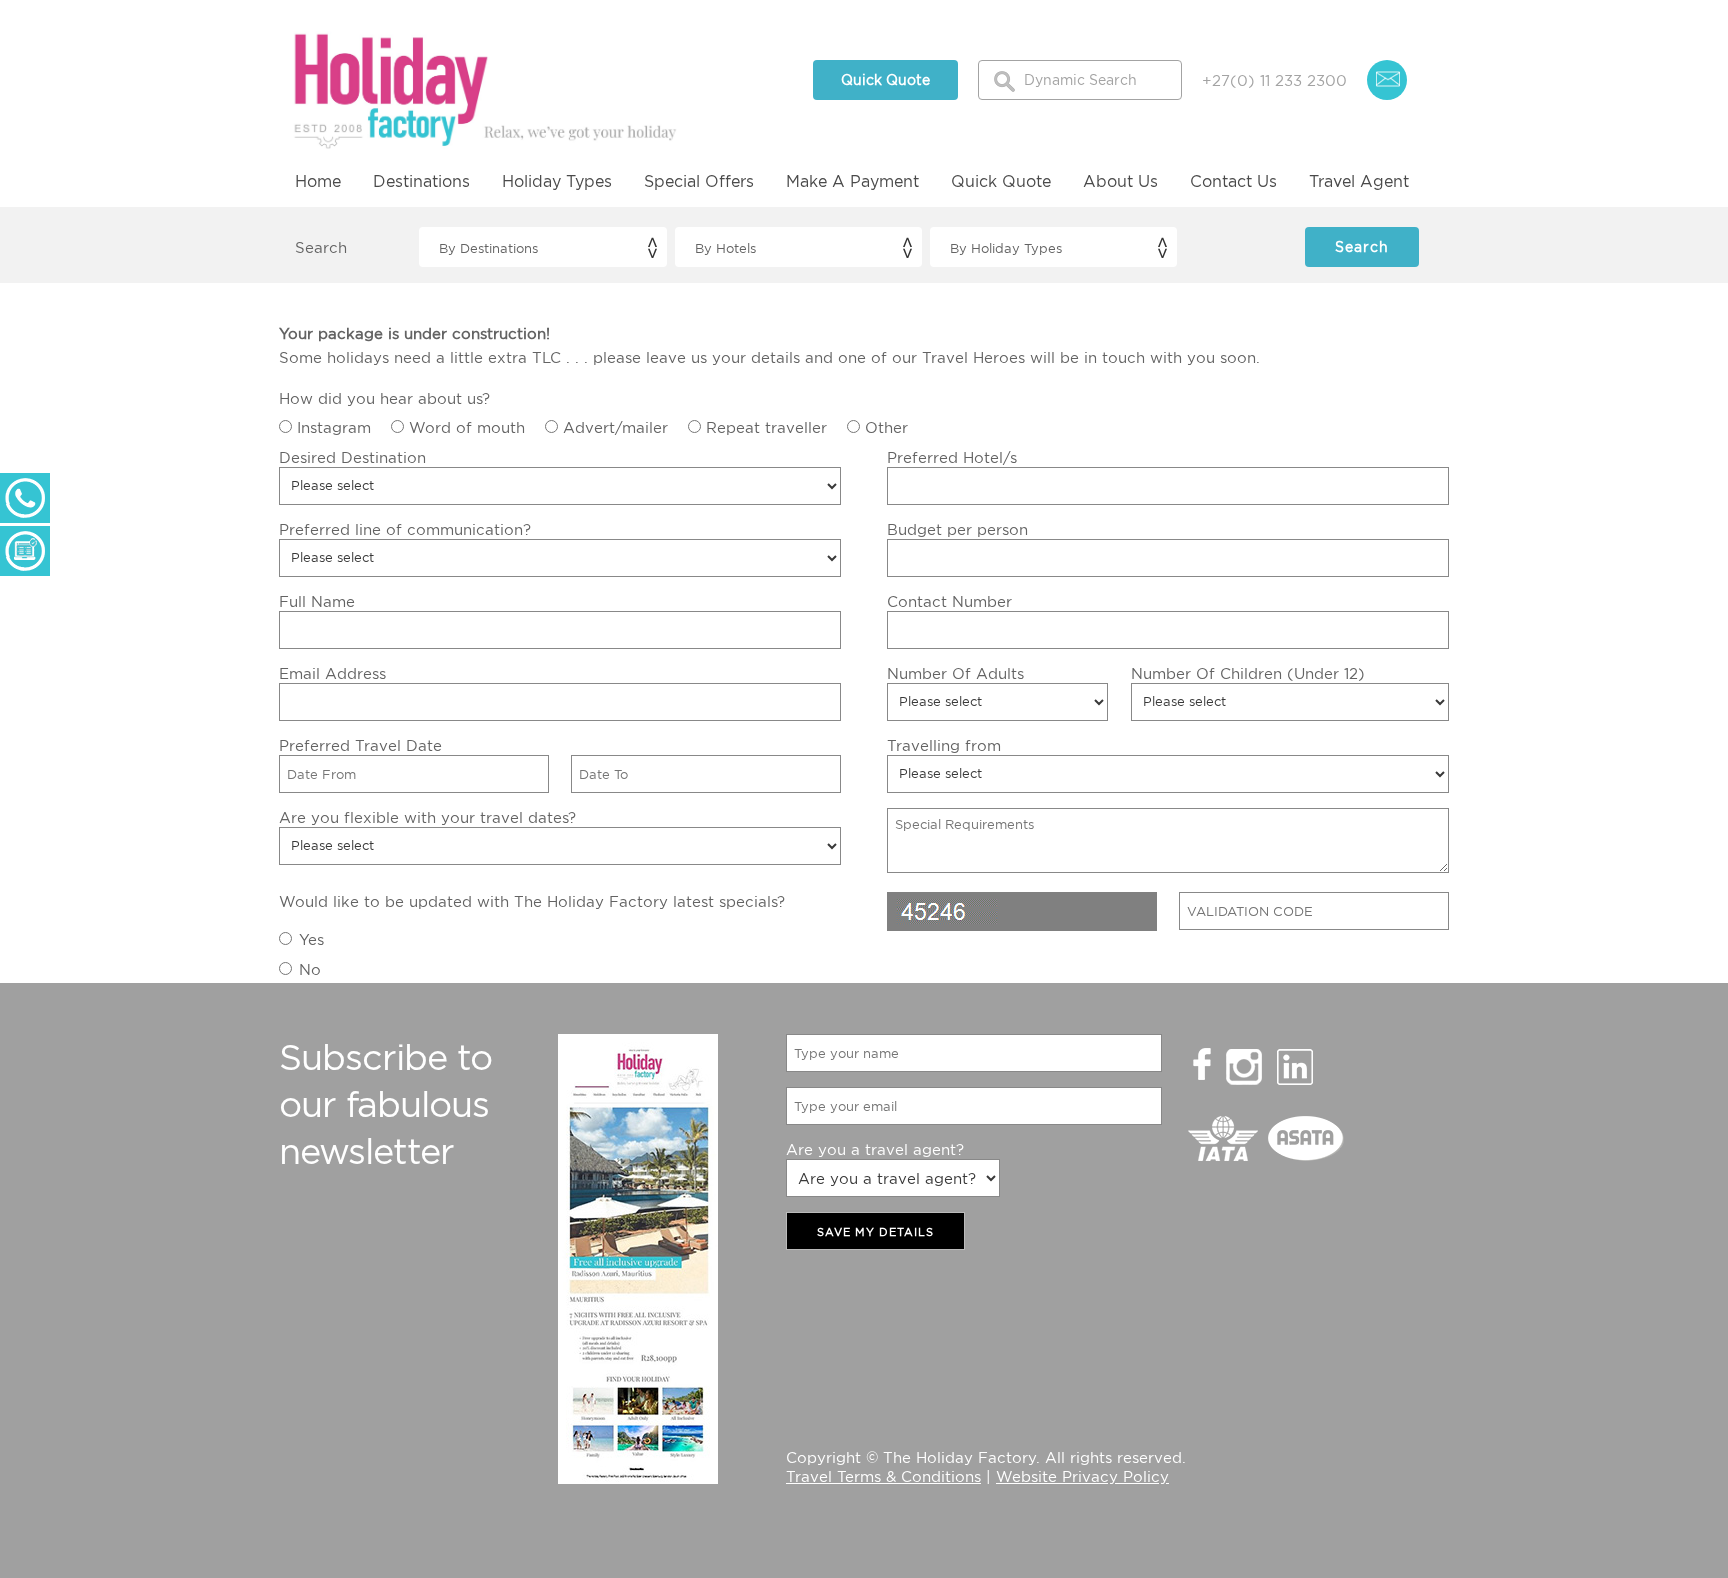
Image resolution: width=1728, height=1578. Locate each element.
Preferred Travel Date (360, 745)
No (310, 969)
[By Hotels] (798, 247)
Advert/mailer (615, 427)
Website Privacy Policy (1082, 1476)
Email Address (332, 673)
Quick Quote (885, 79)
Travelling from (944, 745)
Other (886, 427)
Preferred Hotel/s (952, 457)
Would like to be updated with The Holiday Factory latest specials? (532, 901)
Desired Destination (352, 457)
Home (318, 181)
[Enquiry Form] (25, 551)
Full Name (317, 601)
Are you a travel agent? (875, 1149)
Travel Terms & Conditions (883, 1476)
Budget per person (957, 529)
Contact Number (949, 601)
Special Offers (699, 181)
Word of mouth (467, 427)
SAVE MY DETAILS (875, 1232)
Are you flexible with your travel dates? (427, 817)
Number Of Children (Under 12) (1248, 673)
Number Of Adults (955, 673)
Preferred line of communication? (405, 529)
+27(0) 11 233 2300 (1274, 80)
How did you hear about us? (384, 398)
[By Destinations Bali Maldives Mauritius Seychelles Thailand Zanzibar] (542, 247)
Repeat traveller (766, 427)
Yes (311, 939)
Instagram (334, 427)
